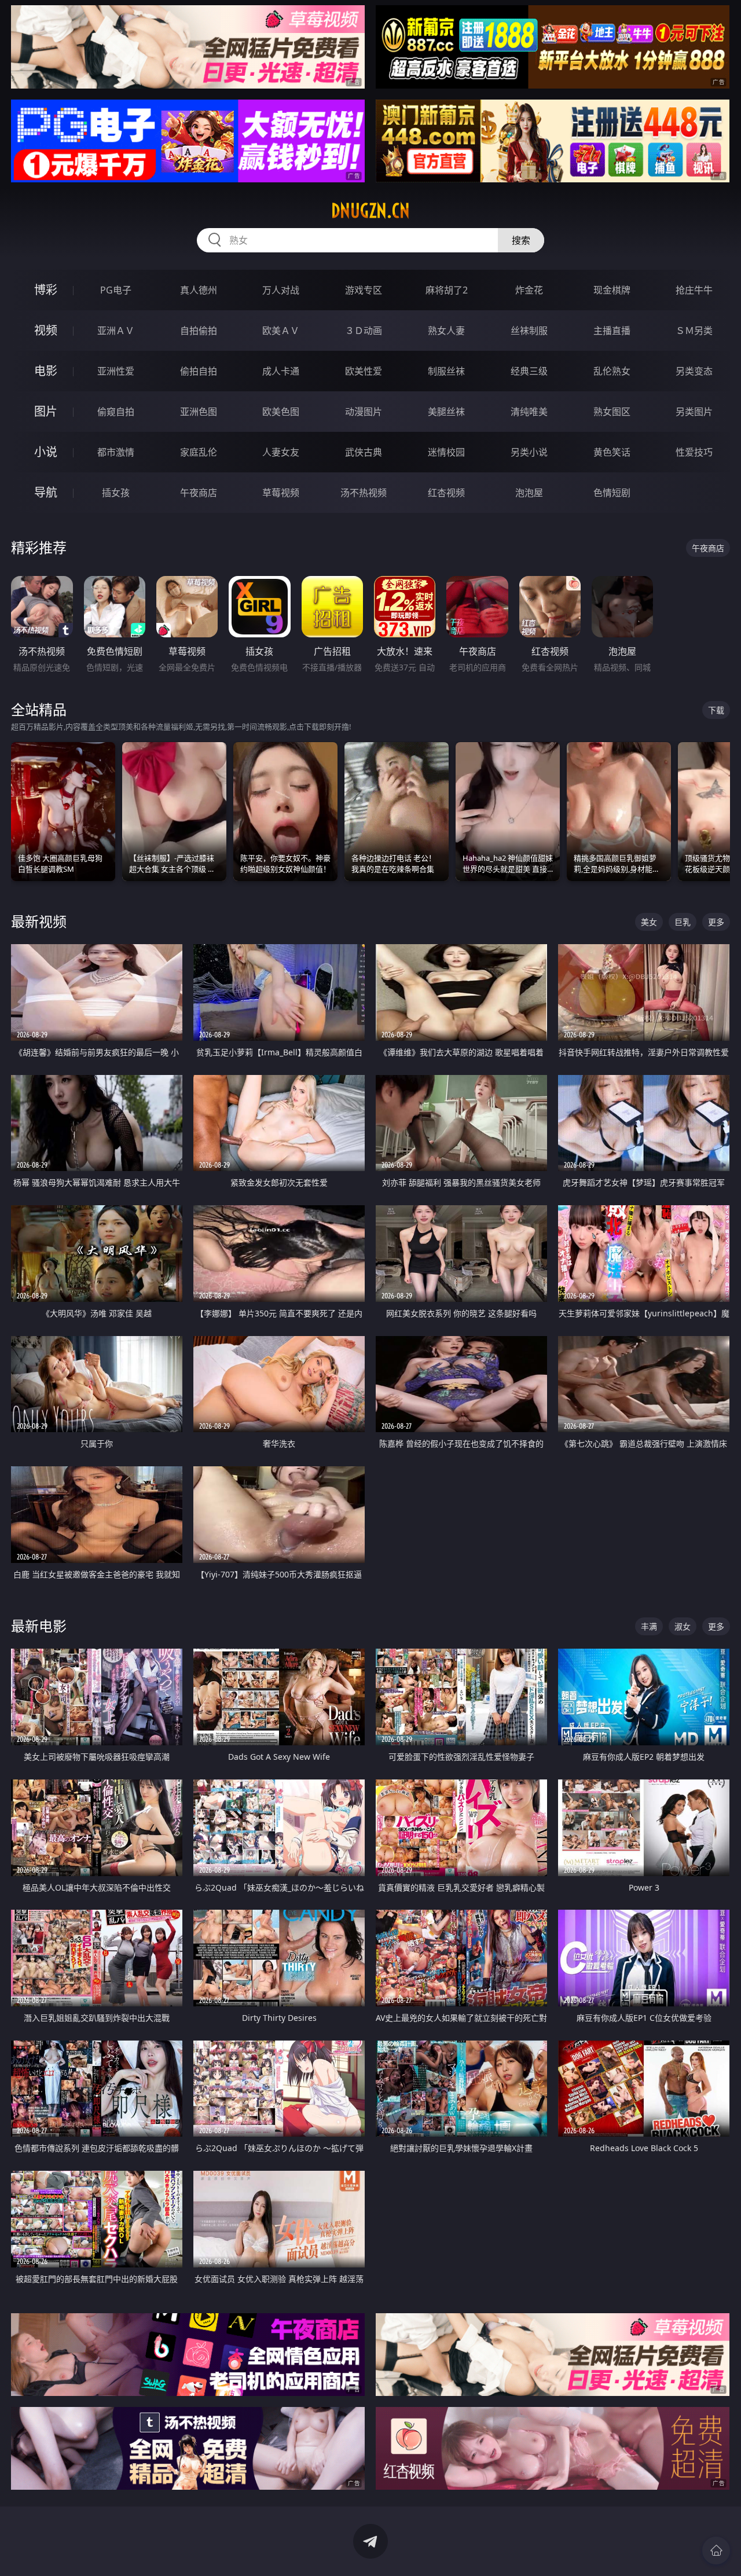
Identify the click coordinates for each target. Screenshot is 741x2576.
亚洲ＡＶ (116, 331)
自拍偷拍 (199, 331)
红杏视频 (446, 493)
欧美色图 (281, 412)
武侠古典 (364, 452)
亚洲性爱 (116, 371)
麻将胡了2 (447, 290)
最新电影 (39, 1626)
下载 (716, 710)
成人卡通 (281, 371)
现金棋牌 (612, 290)
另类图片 (694, 412)
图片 (46, 411)
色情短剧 (612, 493)
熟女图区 (612, 412)
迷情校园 (446, 452)
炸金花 (529, 290)
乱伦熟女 (612, 371)
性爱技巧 (694, 452)
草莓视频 (281, 493)
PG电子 (116, 290)
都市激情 (116, 452)
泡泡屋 (529, 493)
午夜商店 (199, 493)
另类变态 (694, 371)
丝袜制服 (529, 331)
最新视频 (39, 921)
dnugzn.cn (370, 211)
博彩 (46, 290)
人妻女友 (281, 452)
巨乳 (683, 922)
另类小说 (529, 452)
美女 (649, 922)
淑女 (683, 1626)
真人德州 (199, 290)
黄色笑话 (612, 452)
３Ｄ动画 (364, 331)
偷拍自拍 (199, 371)
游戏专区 (364, 290)
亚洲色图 (199, 412)
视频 (46, 330)
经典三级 (529, 371)
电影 (46, 371)
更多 (716, 922)
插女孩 (116, 493)
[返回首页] (716, 2551)
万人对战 (281, 290)
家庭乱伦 (199, 452)
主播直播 (612, 331)
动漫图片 (364, 412)
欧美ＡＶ (281, 331)
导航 (46, 492)
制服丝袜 (446, 371)
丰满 (649, 1626)
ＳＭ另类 (694, 331)
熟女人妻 (446, 331)
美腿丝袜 (446, 412)
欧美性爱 (364, 371)
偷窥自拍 (116, 412)
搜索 (521, 240)
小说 (46, 452)
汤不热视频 (364, 493)
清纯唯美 (529, 412)
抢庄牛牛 (694, 290)
